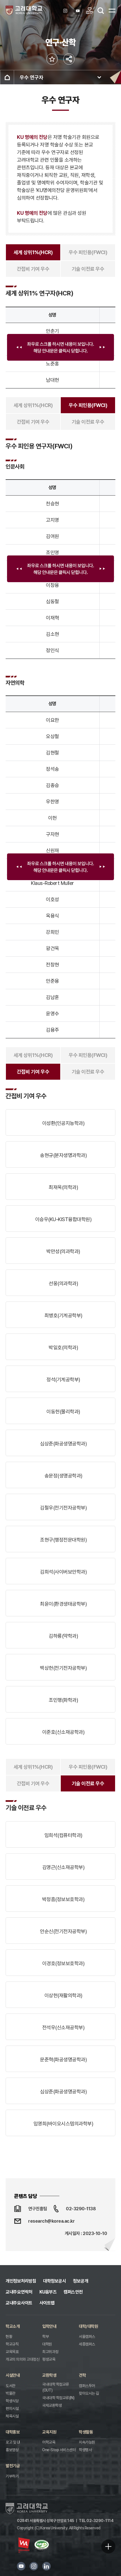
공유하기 (69, 59)
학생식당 (12, 2401)
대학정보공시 (54, 2281)
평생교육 (49, 2359)
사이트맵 (47, 2303)
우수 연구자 (32, 77)
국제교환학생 (52, 2405)
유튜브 (21, 2566)
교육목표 (12, 2352)
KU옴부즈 (48, 2292)
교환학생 (49, 2375)
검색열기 (101, 11)
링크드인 (46, 2566)
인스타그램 (34, 2566)
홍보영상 (12, 2450)
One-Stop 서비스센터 (59, 2450)
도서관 (11, 2386)
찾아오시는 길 (89, 2393)
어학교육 (49, 2442)
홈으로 (7, 77)
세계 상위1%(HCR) (33, 252)
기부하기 (12, 2476)
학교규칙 (12, 2344)
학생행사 (85, 2450)
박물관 (11, 2393)
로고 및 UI (13, 2442)
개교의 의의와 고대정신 (23, 2359)
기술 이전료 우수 (88, 269)
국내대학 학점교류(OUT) (56, 2387)
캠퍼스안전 (73, 2292)
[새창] (66, 11)
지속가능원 (87, 2442)
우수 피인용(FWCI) (88, 252)
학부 (45, 2337)
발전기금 (13, 2466)
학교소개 (13, 2326)
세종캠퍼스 (87, 2344)
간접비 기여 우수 (33, 269)
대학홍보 (13, 2432)
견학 (82, 2375)
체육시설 (12, 2416)
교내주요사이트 (19, 2303)
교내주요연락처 (19, 2292)
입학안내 (49, 2326)
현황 (9, 2337)
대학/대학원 (88, 2326)
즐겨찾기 (52, 59)
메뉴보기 (112, 10)
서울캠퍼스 (87, 2337)
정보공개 (80, 2281)
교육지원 (49, 2432)
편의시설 (12, 2408)
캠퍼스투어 (87, 2386)
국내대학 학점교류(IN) (58, 2398)
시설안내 (13, 2375)
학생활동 (86, 2432)
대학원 (47, 2344)
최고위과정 (50, 2352)
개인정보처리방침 (21, 2281)
